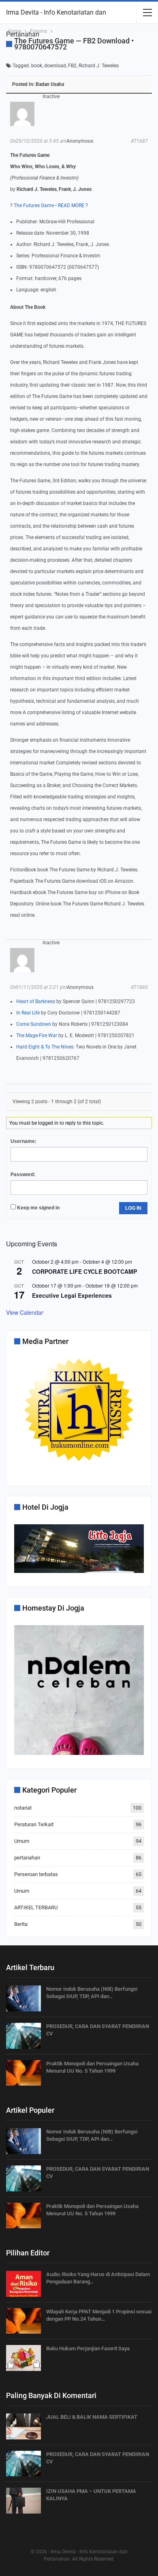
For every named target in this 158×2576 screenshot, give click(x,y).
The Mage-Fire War (37, 1036)
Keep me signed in (38, 1208)
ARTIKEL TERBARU (36, 1907)
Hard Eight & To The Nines (45, 1047)
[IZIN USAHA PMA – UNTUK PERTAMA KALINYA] (23, 2501)
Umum (22, 1841)
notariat (23, 1808)
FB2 (72, 66)
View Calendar (25, 1312)
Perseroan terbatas (36, 1874)
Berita (21, 1924)
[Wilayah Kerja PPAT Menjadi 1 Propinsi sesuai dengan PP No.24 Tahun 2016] (23, 2321)
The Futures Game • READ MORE (49, 205)
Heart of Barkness (36, 1001)
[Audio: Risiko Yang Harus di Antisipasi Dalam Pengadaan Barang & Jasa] (23, 2284)
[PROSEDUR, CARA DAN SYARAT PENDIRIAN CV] (23, 2036)
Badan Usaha (50, 84)
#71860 (139, 987)
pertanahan (27, 1858)
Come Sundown (34, 1024)
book (37, 66)
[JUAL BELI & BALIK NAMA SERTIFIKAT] (23, 2426)
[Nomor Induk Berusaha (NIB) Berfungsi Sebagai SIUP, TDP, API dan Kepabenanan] (23, 1998)
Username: (23, 1141)
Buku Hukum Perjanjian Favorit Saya (88, 2348)
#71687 (139, 141)
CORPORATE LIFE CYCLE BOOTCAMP (84, 1271)
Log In (133, 1208)
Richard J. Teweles (99, 66)
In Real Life (28, 1013)
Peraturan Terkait (34, 1824)
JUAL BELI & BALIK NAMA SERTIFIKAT (92, 2417)
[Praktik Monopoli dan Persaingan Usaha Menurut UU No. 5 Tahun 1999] (23, 2073)
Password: (23, 1175)
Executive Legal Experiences (72, 1295)
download (55, 66)
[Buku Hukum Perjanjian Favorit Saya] (23, 2358)
